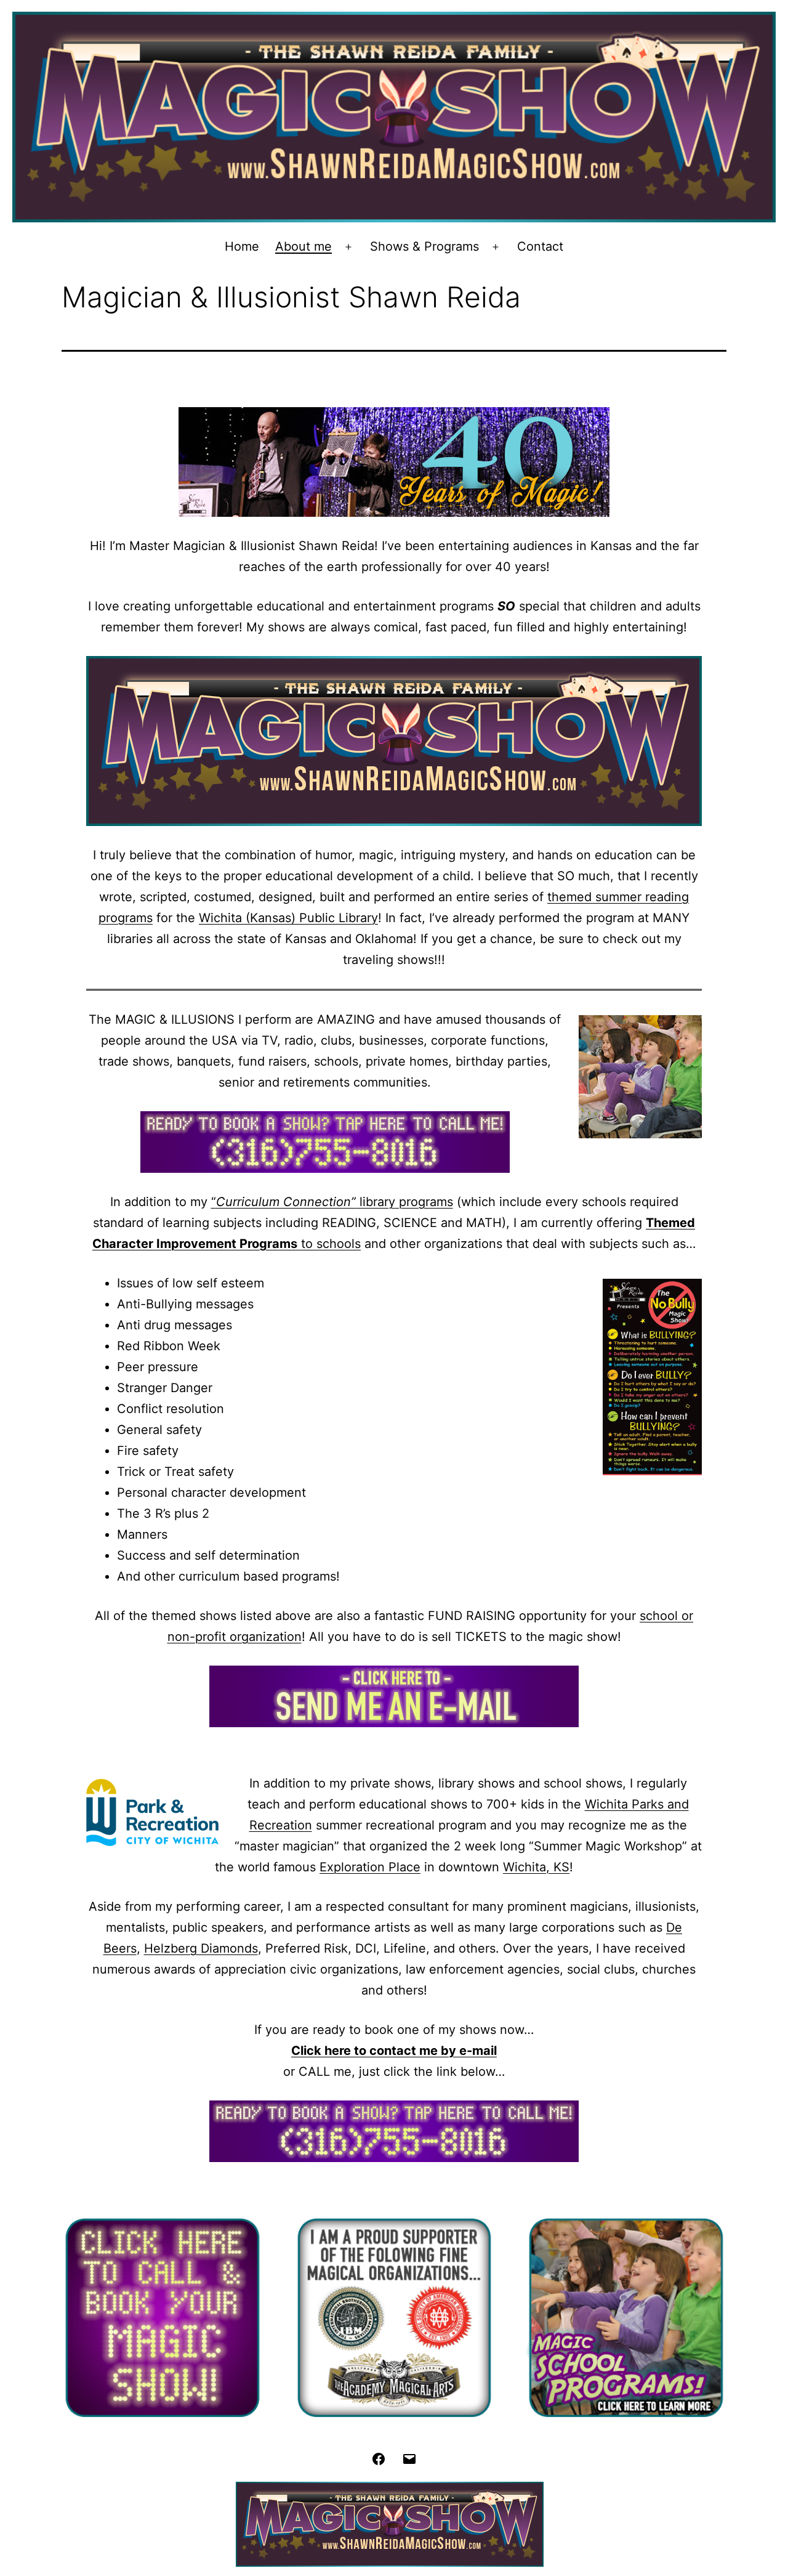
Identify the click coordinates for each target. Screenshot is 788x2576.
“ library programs (332, 1202)
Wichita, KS (536, 1867)
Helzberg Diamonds (201, 1948)
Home (242, 246)
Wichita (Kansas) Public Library (288, 918)
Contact (540, 246)
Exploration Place (370, 1867)
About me (304, 246)
